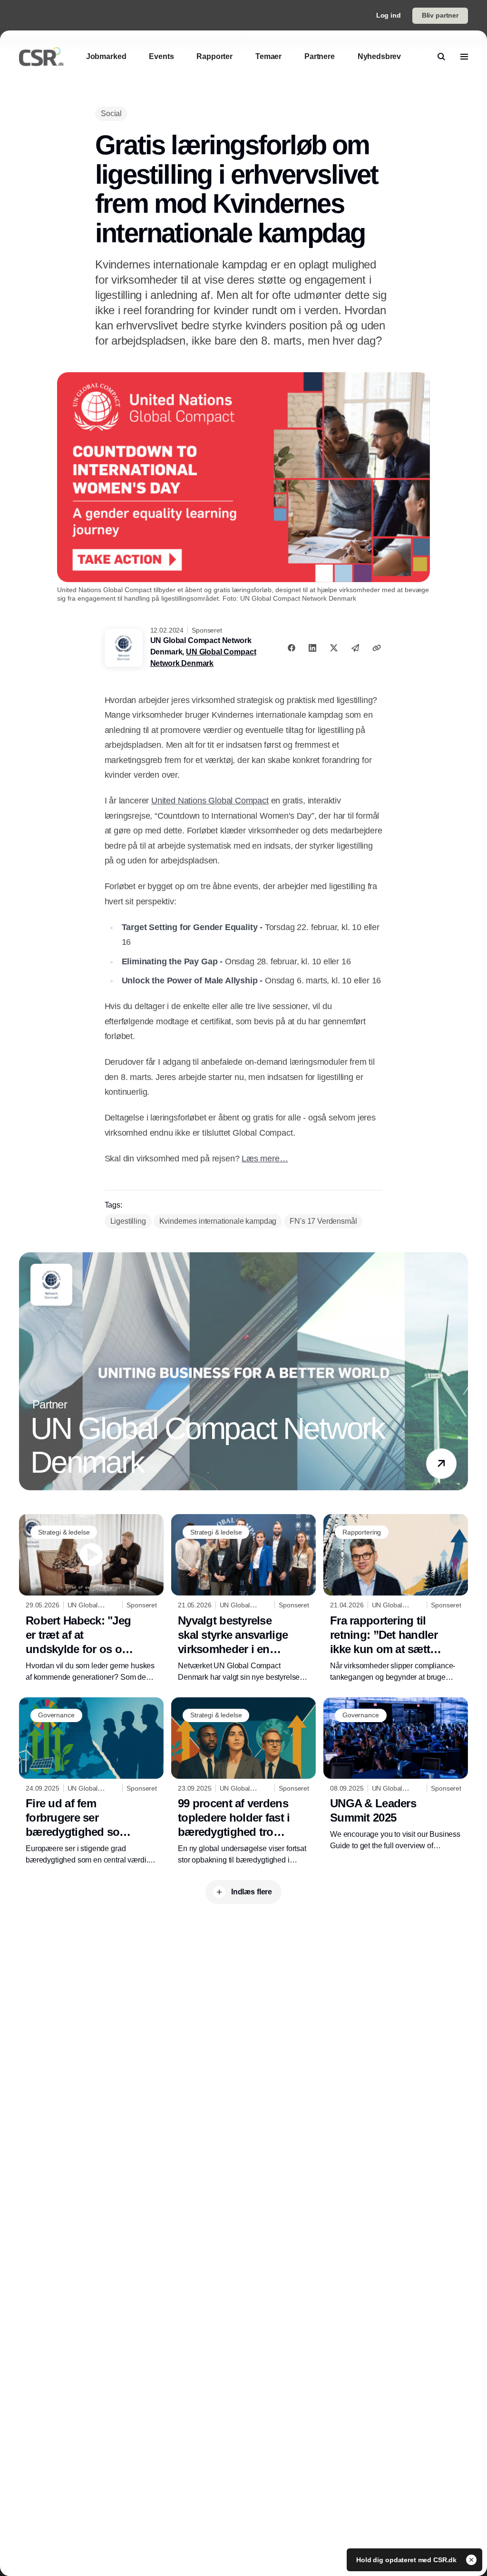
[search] (441, 57)
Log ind (389, 15)
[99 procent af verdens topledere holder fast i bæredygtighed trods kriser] (243, 1782)
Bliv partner (440, 15)
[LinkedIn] (312, 648)
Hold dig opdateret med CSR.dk (407, 2560)
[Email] (355, 648)
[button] (441, 1464)
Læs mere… (265, 1159)
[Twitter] (334, 648)
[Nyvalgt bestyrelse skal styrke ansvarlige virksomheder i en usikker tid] (243, 1599)
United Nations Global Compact (210, 801)
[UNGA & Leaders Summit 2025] (396, 1775)
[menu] (464, 57)
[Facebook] (292, 648)
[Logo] (41, 57)
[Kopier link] (377, 648)
